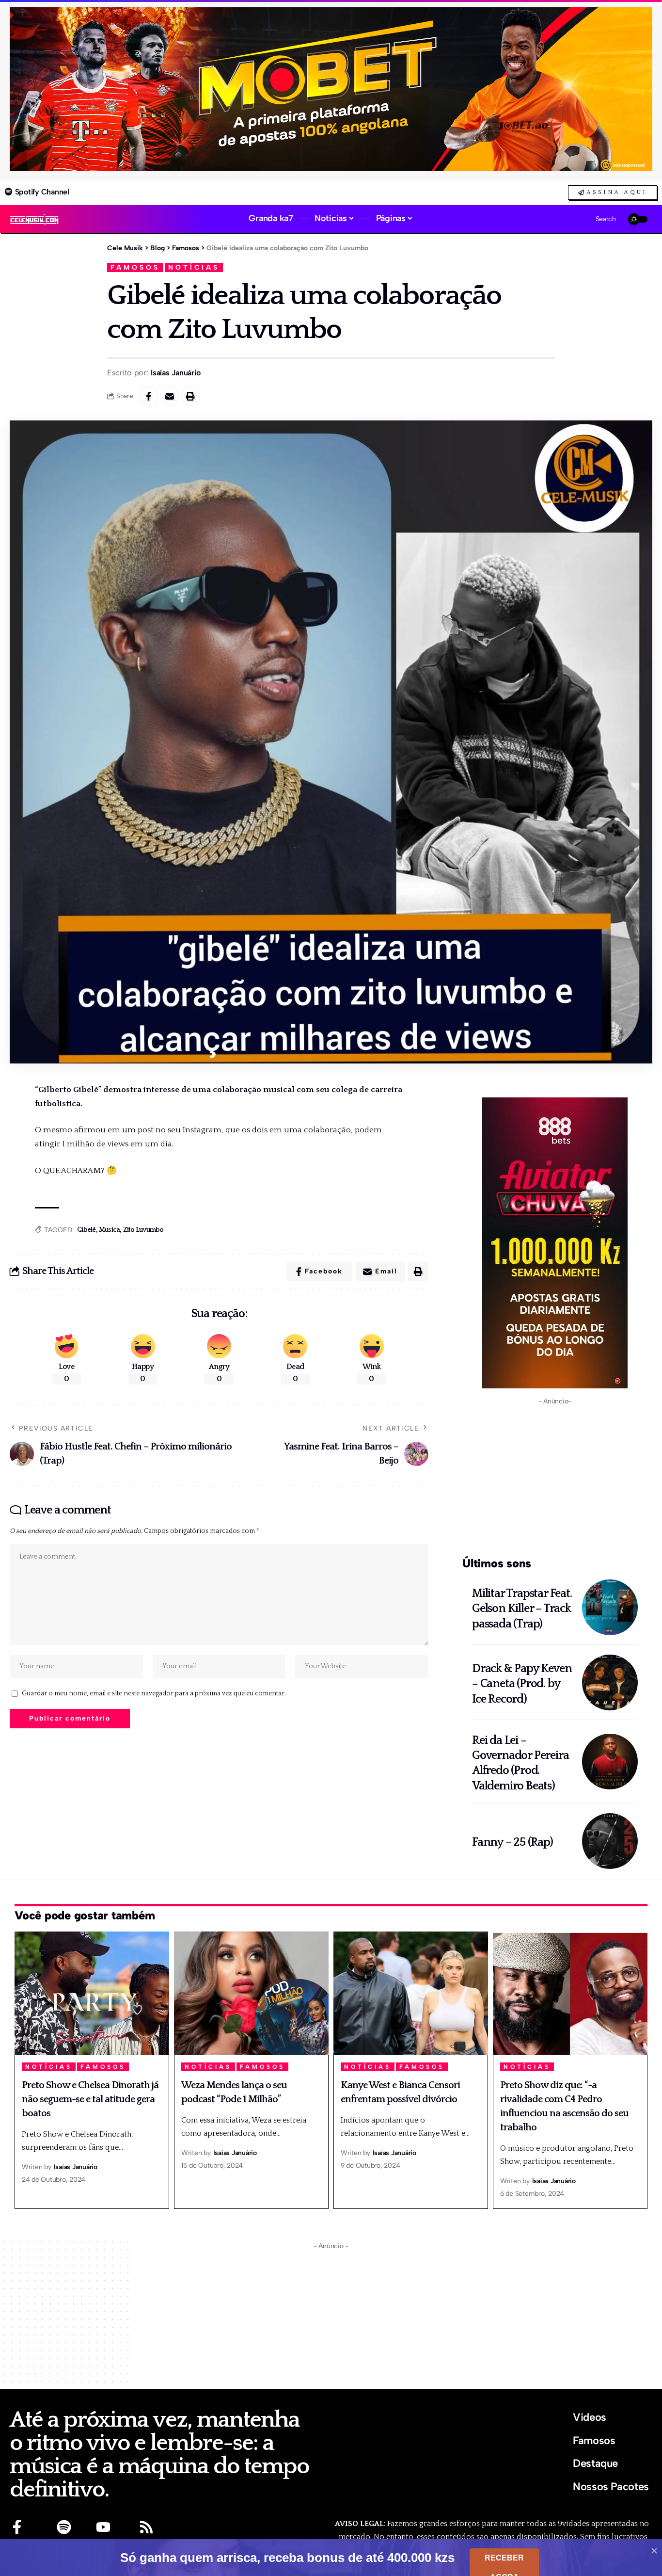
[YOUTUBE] (103, 2527)
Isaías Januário (175, 373)
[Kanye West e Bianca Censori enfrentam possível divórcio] (411, 1993)
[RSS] (146, 2527)
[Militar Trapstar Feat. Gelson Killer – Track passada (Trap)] (610, 1607)
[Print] (190, 396)
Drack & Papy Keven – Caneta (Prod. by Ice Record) (522, 1684)
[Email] (170, 396)
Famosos (135, 267)
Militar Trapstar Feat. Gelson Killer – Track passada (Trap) (522, 1609)
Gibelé (87, 1230)
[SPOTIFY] (64, 2527)
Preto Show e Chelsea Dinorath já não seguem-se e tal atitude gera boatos (90, 2099)
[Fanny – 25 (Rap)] (610, 1841)
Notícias (194, 267)
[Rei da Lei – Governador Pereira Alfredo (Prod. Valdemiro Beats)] (610, 1762)
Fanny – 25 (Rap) (512, 1842)
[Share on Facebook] (149, 396)
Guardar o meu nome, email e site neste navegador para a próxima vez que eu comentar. (154, 1693)
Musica (110, 1230)
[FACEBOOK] (17, 2527)
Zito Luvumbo (143, 1230)
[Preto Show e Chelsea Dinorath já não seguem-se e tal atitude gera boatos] (92, 1993)
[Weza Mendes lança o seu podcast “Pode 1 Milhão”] (251, 1993)
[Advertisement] (555, 1479)
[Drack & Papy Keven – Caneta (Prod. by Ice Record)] (610, 1682)
